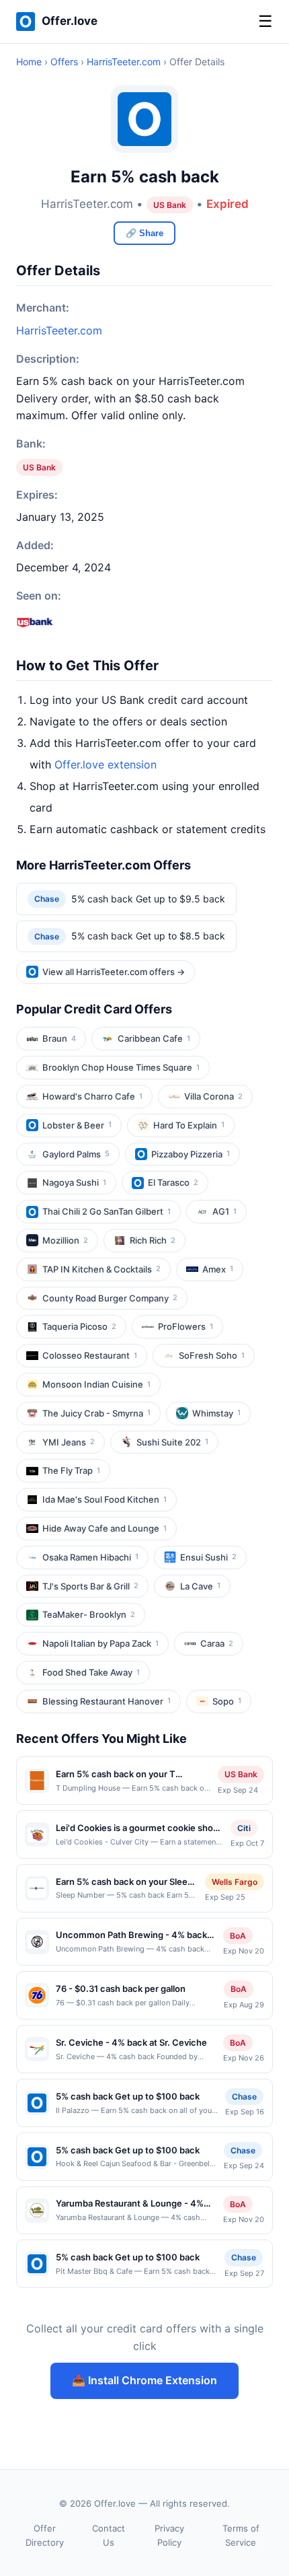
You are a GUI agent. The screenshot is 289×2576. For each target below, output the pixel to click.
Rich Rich (153, 1240)
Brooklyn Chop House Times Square (121, 1067)
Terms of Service (241, 2535)
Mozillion (65, 1240)
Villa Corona (213, 1096)
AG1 (224, 1211)
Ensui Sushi (208, 1557)
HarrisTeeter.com (124, 62)
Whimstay (216, 1413)
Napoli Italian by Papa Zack (100, 1643)
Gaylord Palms (76, 1154)
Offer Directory (45, 2535)
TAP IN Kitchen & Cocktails (101, 1269)
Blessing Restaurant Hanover (107, 1701)
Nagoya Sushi (74, 1182)
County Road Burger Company (110, 1298)
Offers (64, 62)
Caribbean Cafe (154, 1038)
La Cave (200, 1586)
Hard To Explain (189, 1125)
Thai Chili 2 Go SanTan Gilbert (107, 1211)
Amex (218, 1269)
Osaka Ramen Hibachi (90, 1557)
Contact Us (109, 2535)
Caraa (217, 1643)
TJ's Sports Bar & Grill (90, 1586)
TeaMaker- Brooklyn (89, 1614)
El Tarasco (173, 1182)
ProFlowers (185, 1326)
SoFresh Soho (212, 1355)
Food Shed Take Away (91, 1672)
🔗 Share (144, 233)
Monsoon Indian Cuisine (96, 1384)
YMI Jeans (69, 1442)
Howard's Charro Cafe (92, 1096)
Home (29, 62)
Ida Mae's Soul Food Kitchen (105, 1499)
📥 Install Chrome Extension (144, 2380)
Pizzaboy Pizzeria (191, 1154)
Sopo (227, 1701)
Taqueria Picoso (79, 1326)
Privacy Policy (169, 2535)
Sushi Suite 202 (172, 1442)
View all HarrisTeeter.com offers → (114, 972)
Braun (59, 1038)
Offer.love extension (106, 764)
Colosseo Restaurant (90, 1355)
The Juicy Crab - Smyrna (96, 1413)
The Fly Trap (71, 1470)
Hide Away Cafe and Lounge (105, 1528)
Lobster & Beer (77, 1125)
